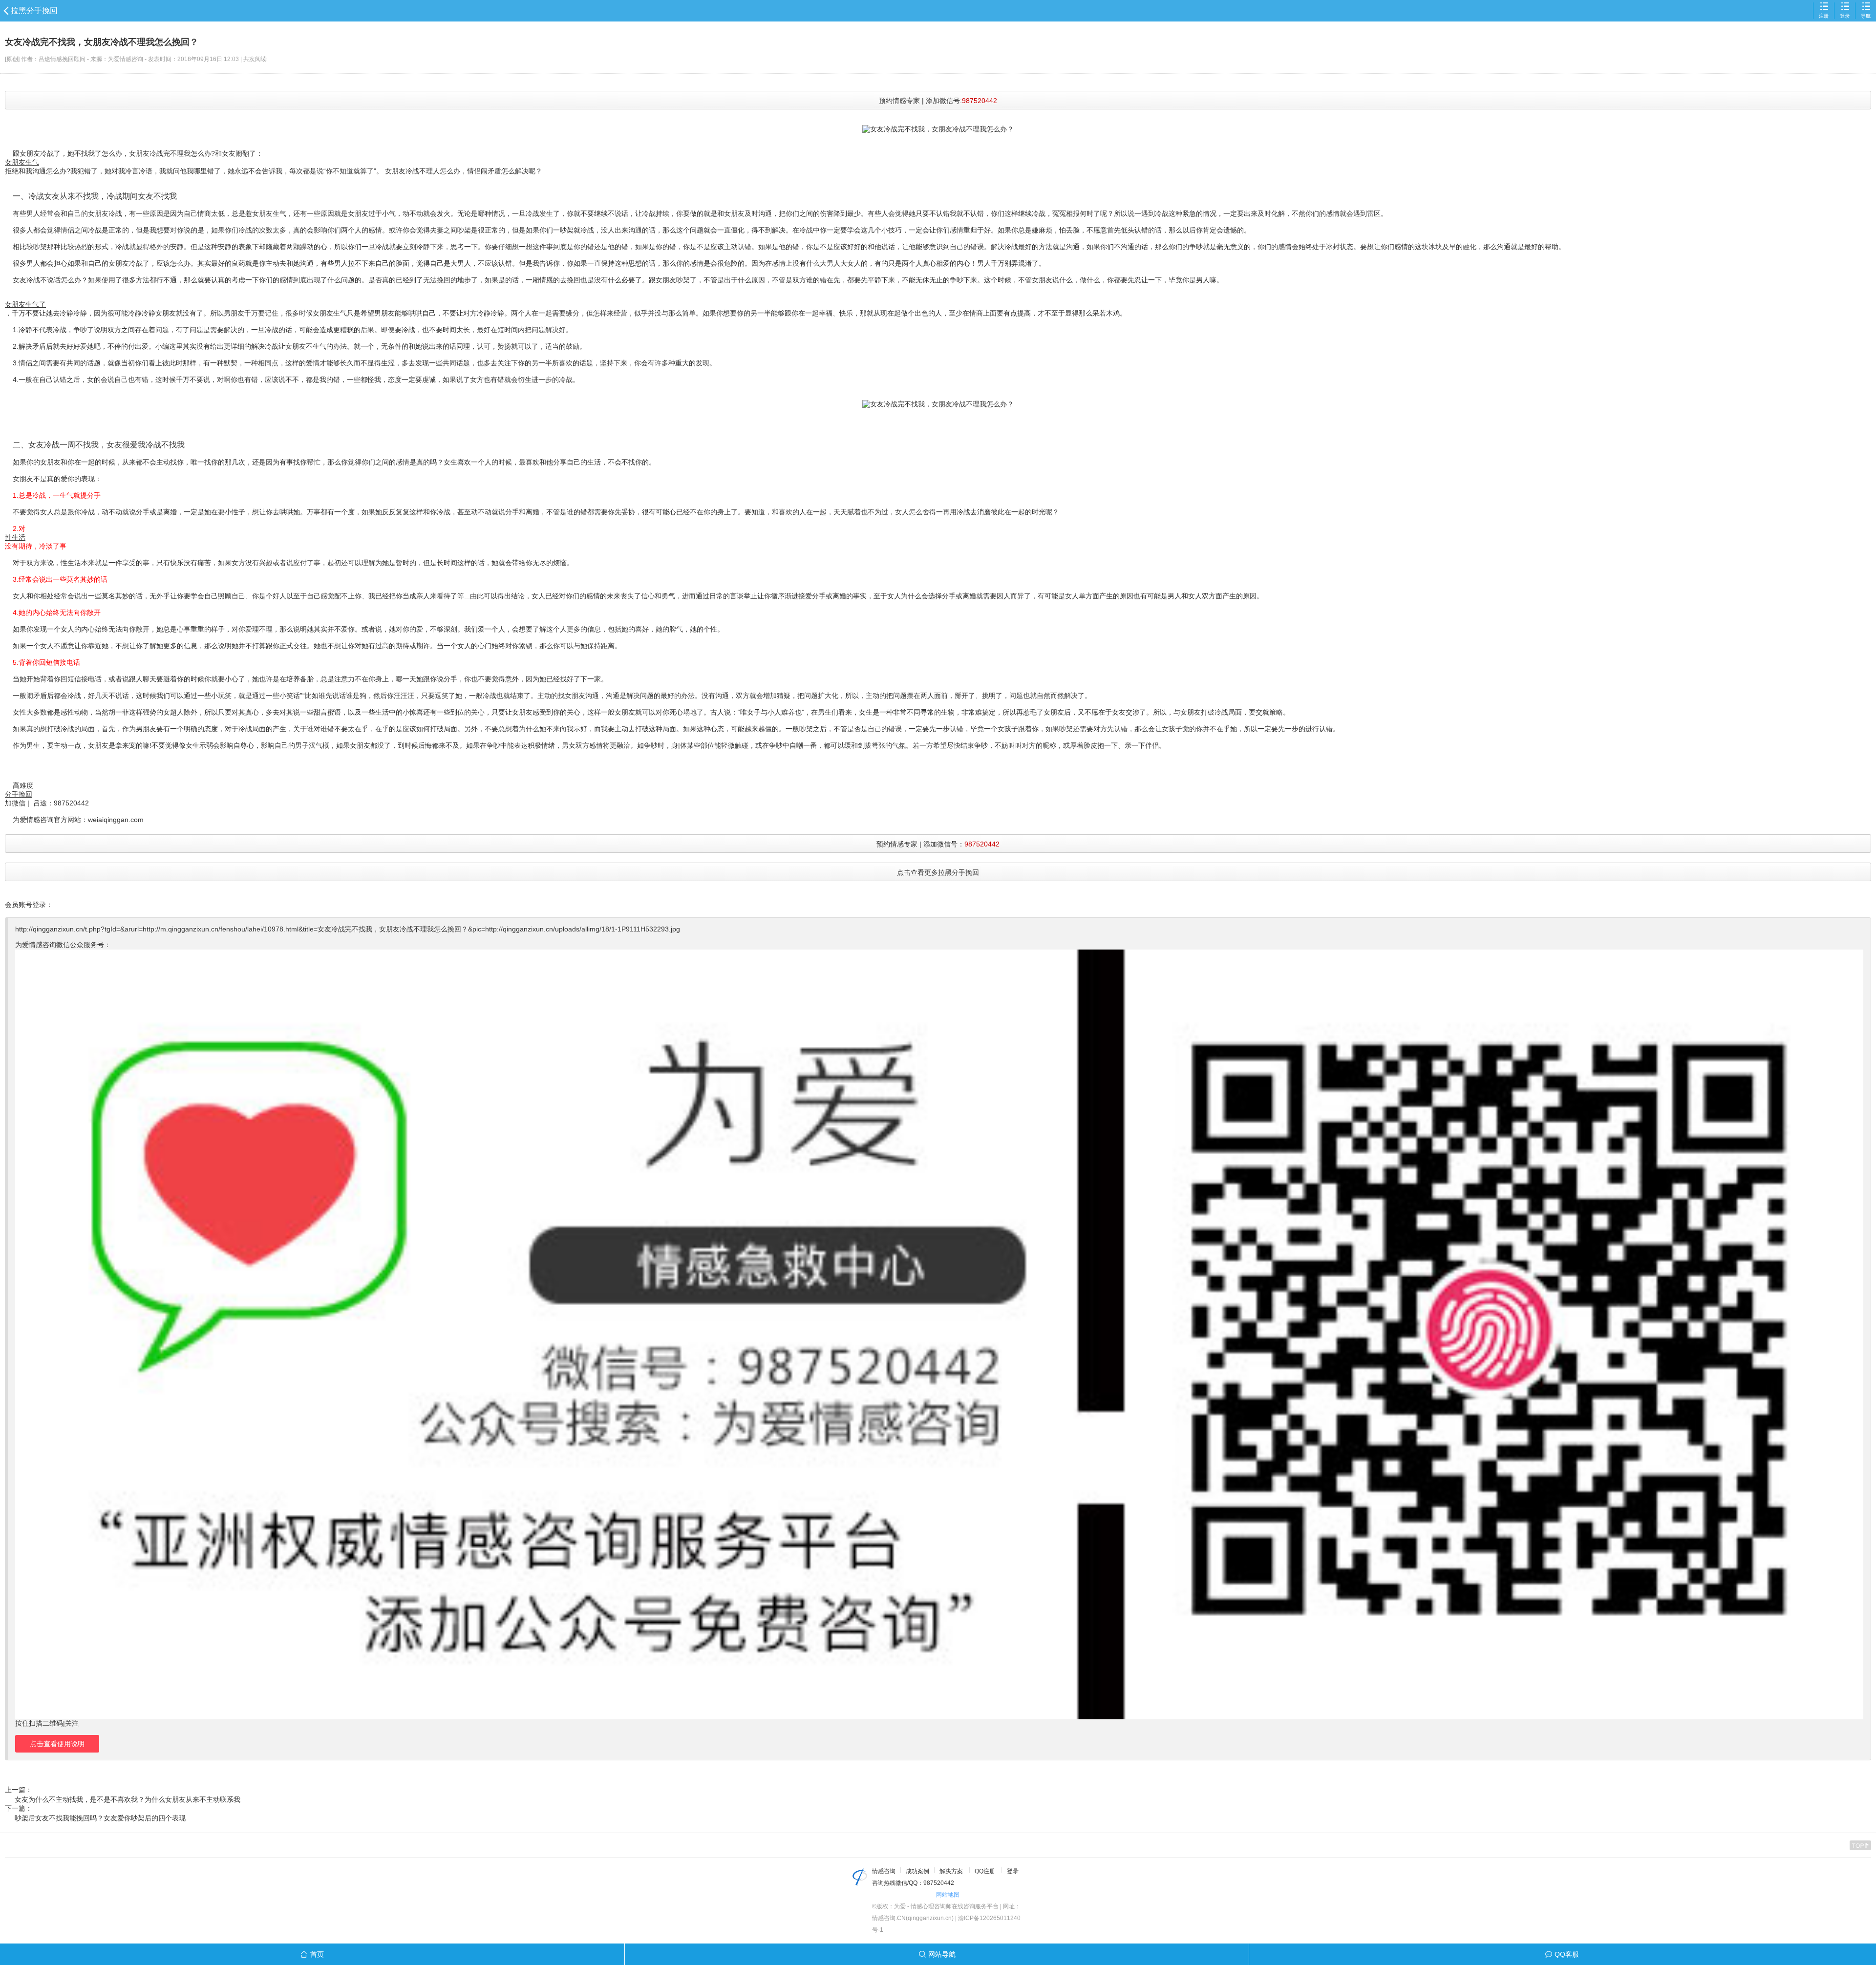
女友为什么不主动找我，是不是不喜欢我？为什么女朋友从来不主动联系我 (128, 1799)
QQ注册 (985, 1871)
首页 (317, 1954)
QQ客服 (1567, 1954)
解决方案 (951, 1871)
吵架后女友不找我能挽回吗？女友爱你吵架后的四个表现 (100, 1818)
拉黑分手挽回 (34, 11)
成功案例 (917, 1871)
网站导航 (942, 1954)
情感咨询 (884, 1871)
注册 (1824, 16)
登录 (1845, 16)
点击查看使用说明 (57, 1744)
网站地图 (948, 1895)
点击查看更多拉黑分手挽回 (938, 872)
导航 (1866, 16)
